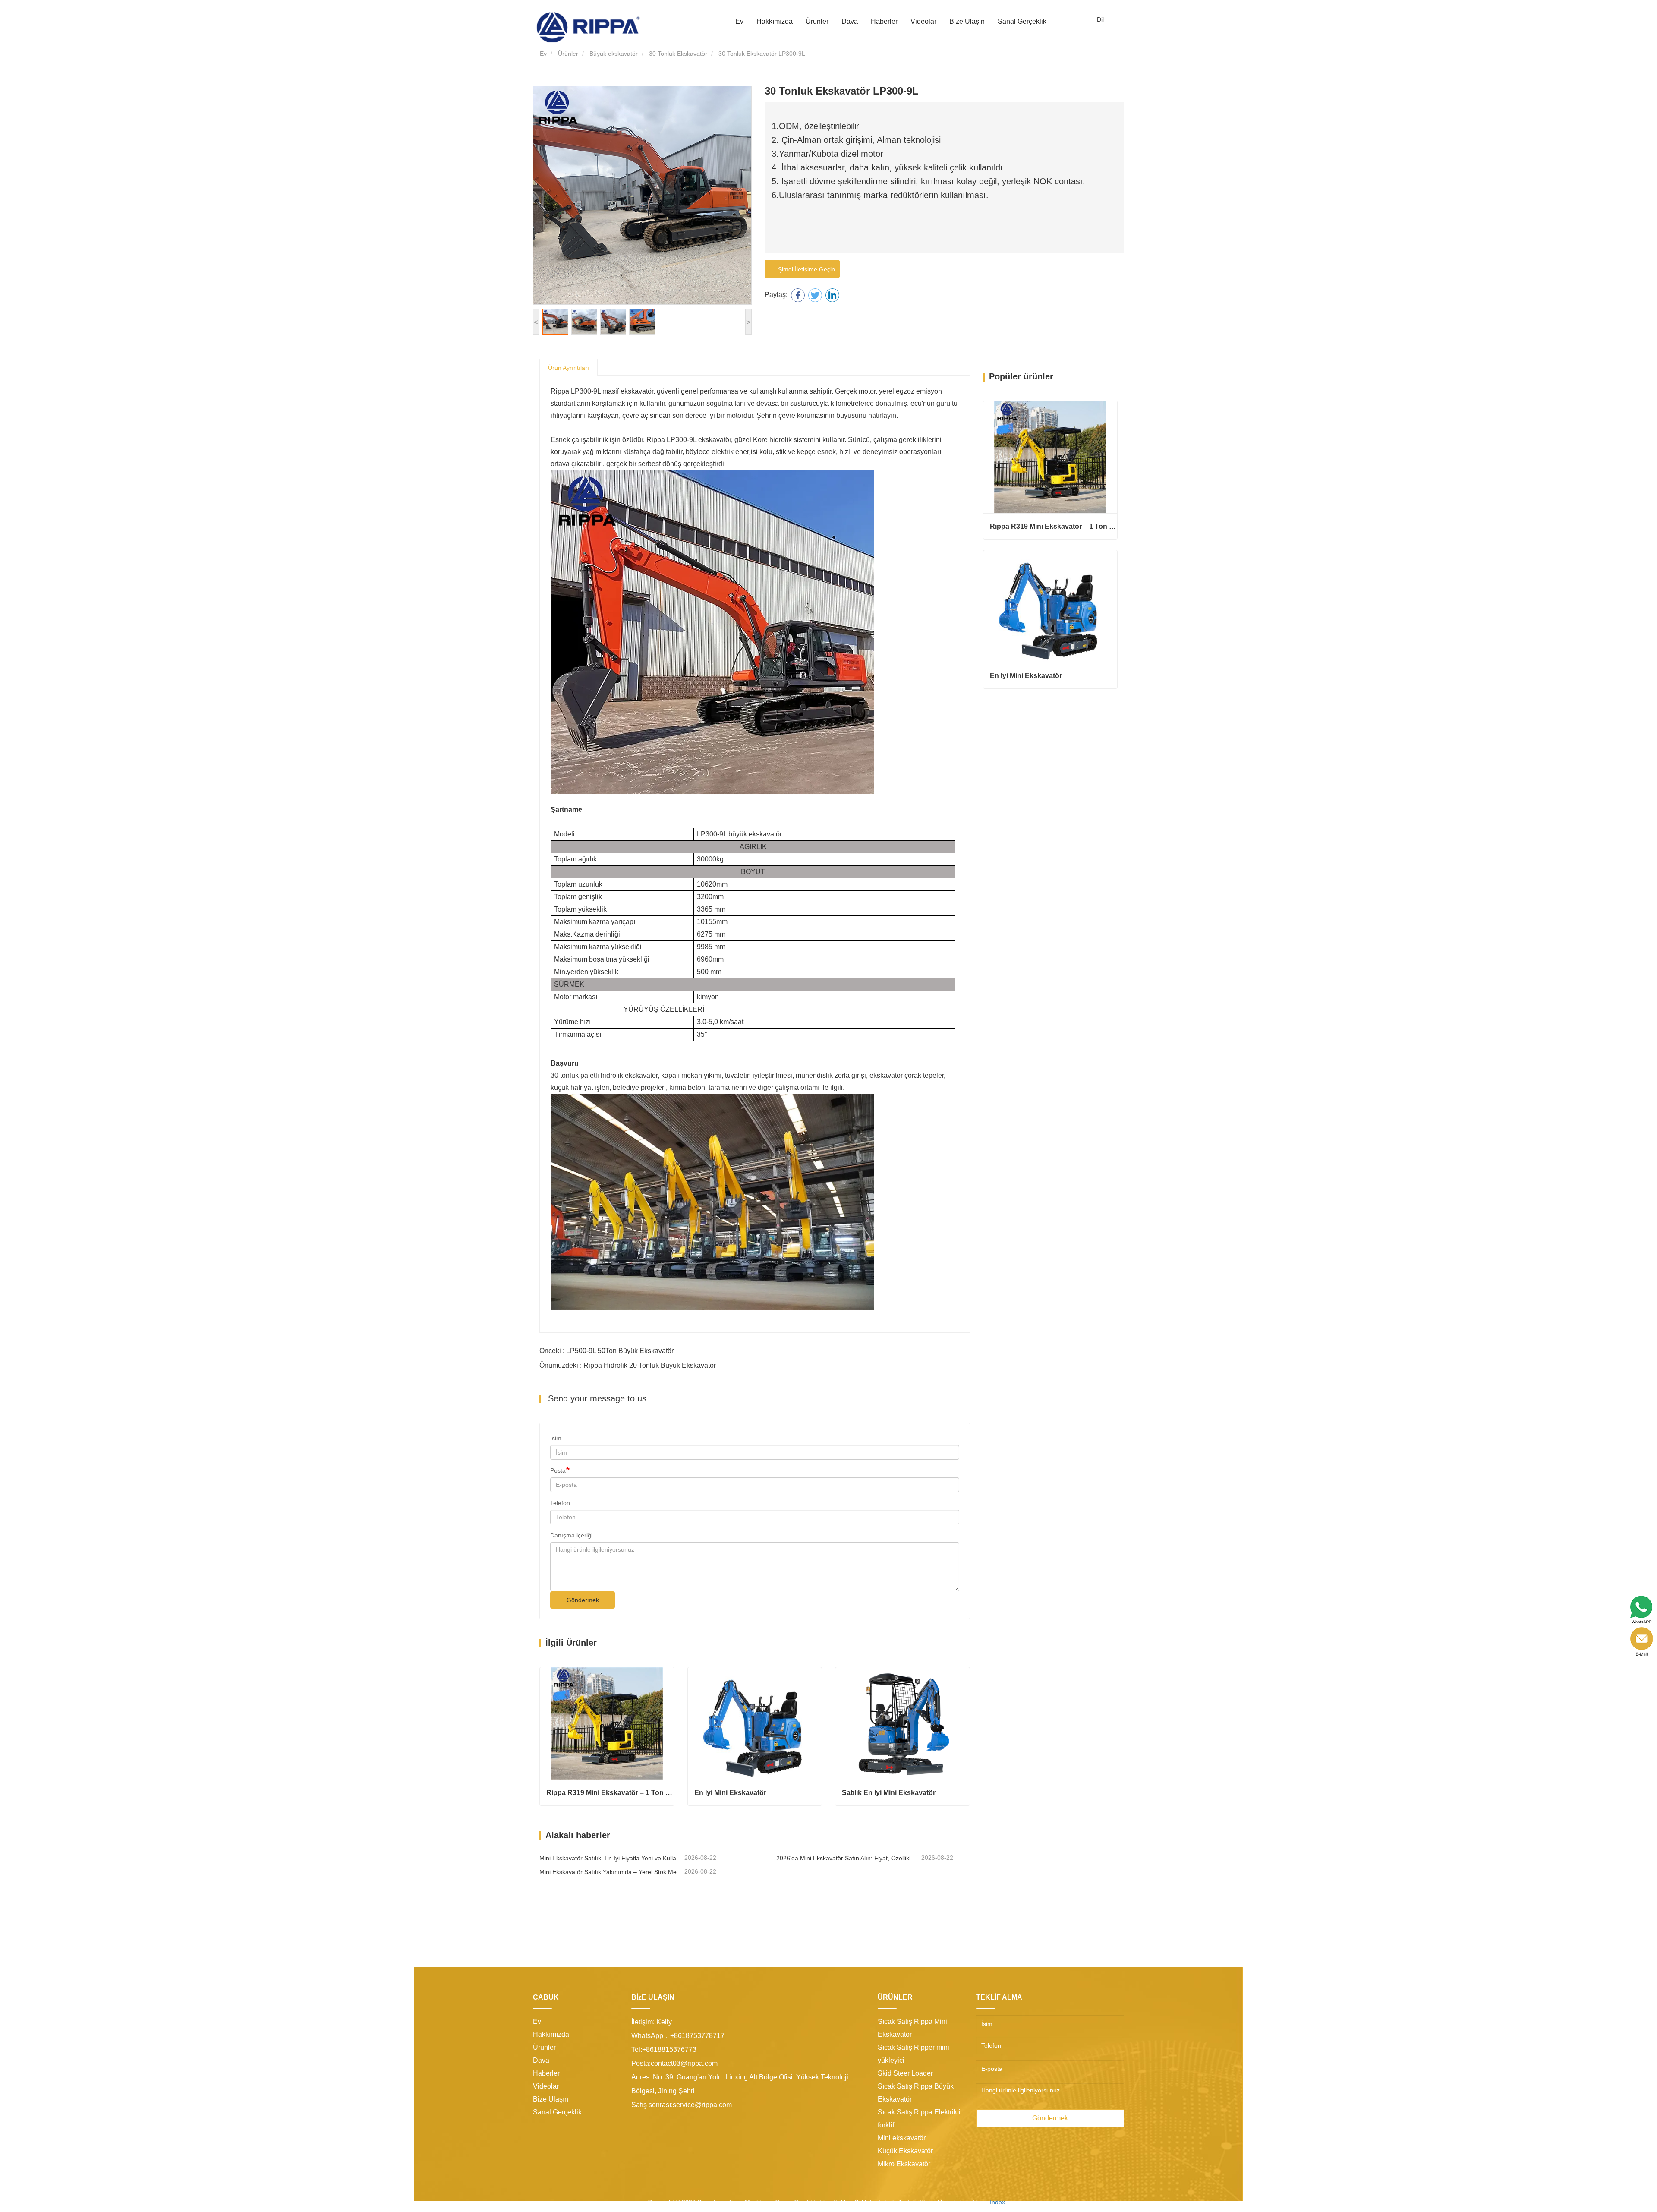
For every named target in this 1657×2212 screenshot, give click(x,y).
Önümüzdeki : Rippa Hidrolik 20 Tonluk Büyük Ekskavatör (628, 1365)
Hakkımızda (551, 2034)
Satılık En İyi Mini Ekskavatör (889, 1793)
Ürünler (568, 54)
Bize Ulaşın (967, 21)
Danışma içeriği (571, 1535)
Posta (558, 1470)
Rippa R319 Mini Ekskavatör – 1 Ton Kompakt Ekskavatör (610, 1793)
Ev (739, 21)
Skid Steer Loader (905, 2073)
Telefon (560, 1503)
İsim (556, 1438)
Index (997, 2202)
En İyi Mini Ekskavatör (730, 1793)
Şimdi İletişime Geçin (805, 269)
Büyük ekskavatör (614, 54)
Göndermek (583, 1600)
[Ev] (588, 27)
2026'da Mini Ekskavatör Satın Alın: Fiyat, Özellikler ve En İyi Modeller (848, 1858)
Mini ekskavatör (902, 2138)
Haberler (546, 2073)
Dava (850, 21)
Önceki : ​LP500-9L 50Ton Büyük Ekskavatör (606, 1351)
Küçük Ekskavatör (905, 2151)
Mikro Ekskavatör (904, 2164)
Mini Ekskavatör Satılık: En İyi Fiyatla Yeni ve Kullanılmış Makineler (611, 1858)
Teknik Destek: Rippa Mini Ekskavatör (929, 2202)
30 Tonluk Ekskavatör (678, 54)
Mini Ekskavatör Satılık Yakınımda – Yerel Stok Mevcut (611, 1872)
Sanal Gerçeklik (1022, 21)
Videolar (923, 21)
